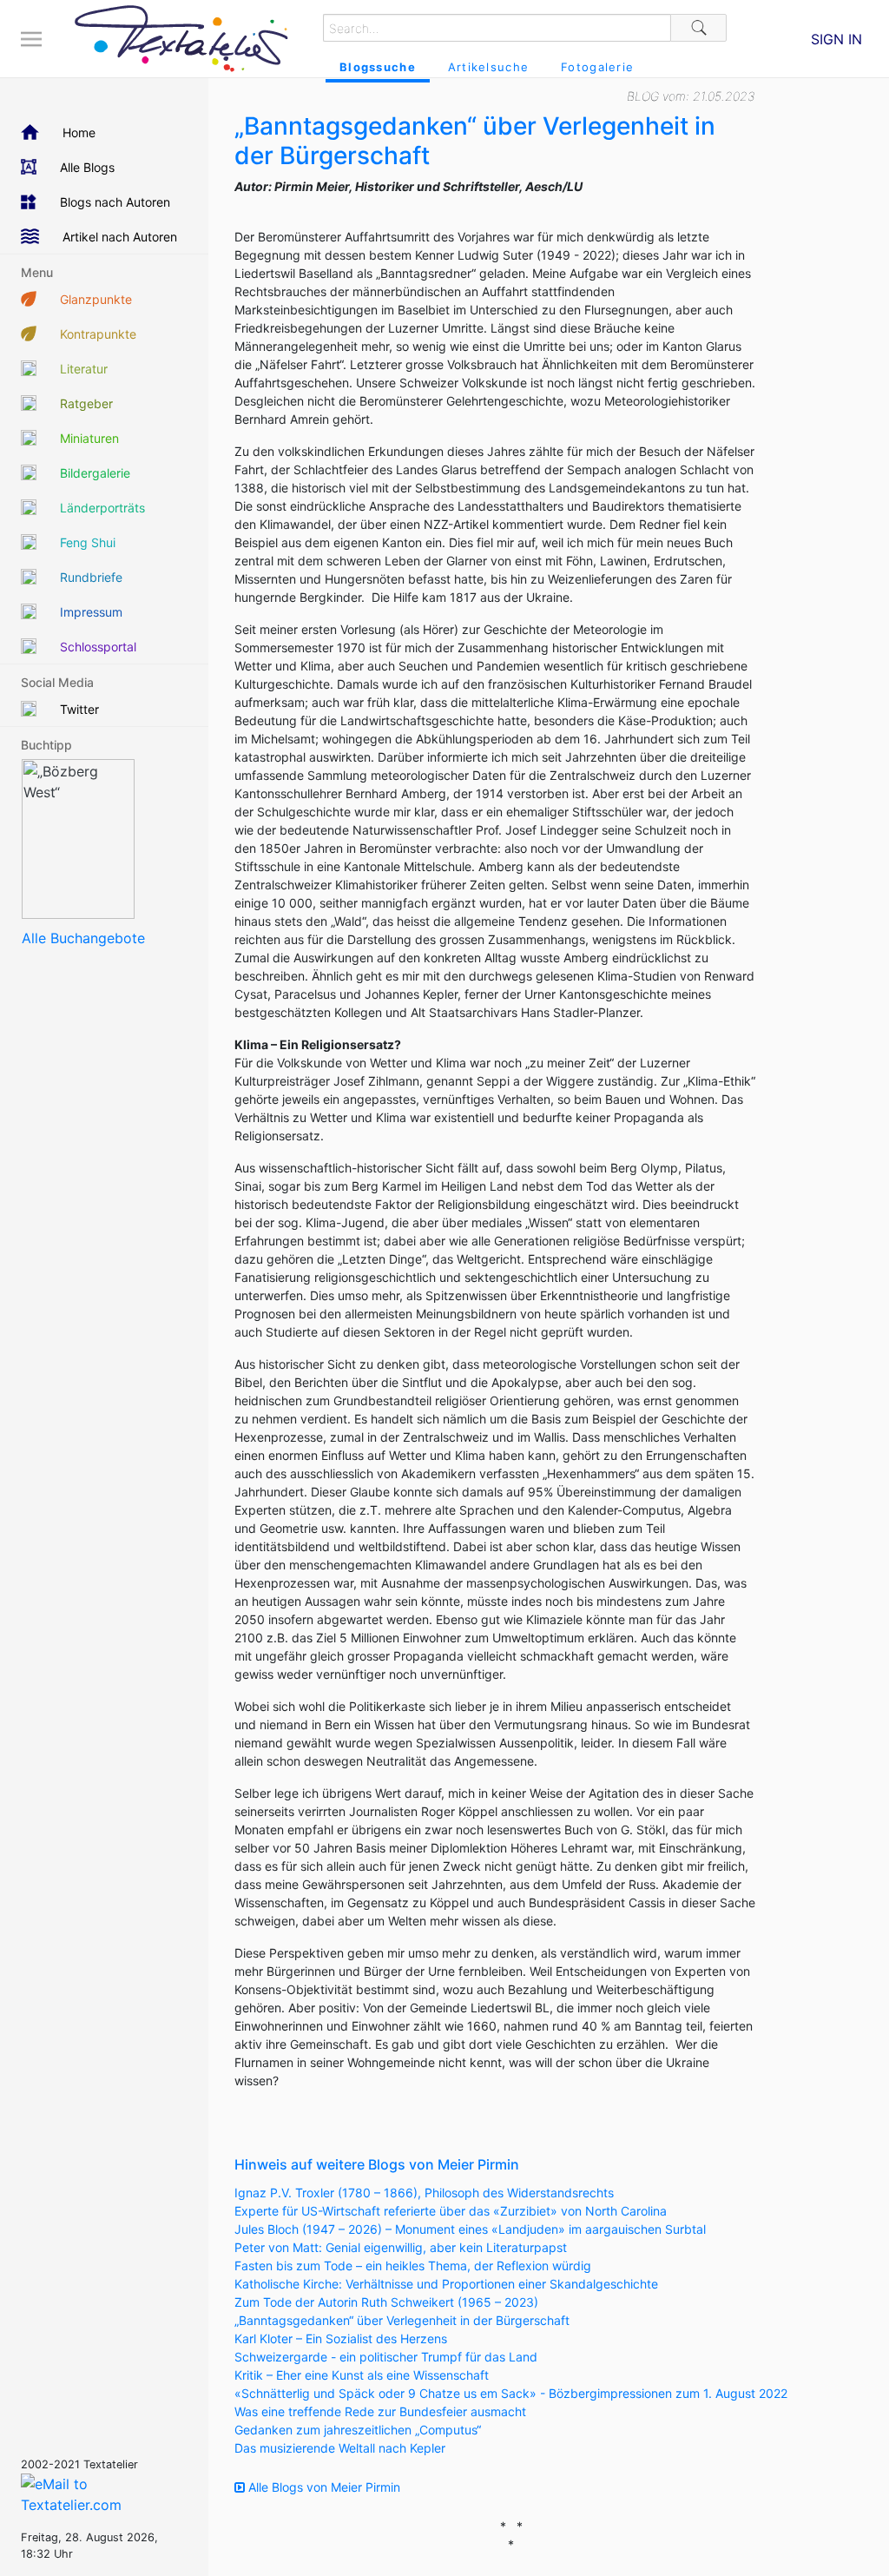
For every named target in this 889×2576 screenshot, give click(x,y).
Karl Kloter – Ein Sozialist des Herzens (341, 2338)
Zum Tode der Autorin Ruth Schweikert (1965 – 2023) (386, 2302)
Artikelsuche (488, 67)
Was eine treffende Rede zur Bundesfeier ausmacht (380, 2411)
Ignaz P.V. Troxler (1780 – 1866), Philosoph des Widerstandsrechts (424, 2193)
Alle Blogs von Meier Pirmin (323, 2487)
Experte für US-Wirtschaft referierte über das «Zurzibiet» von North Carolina (451, 2211)
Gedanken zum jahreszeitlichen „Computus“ (358, 2430)
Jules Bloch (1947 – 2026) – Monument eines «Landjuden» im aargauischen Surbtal (470, 2229)
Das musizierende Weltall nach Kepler (340, 2448)
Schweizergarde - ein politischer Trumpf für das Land (386, 2357)
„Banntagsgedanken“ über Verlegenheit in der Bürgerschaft (402, 2320)
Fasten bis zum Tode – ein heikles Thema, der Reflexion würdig (413, 2266)
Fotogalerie (597, 67)
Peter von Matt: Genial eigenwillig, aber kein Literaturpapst (401, 2247)
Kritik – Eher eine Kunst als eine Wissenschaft (362, 2375)
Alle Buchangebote (83, 938)
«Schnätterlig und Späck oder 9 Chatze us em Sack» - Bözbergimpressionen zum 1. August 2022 (511, 2393)
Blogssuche (378, 67)
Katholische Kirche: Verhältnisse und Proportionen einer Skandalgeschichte (446, 2284)
